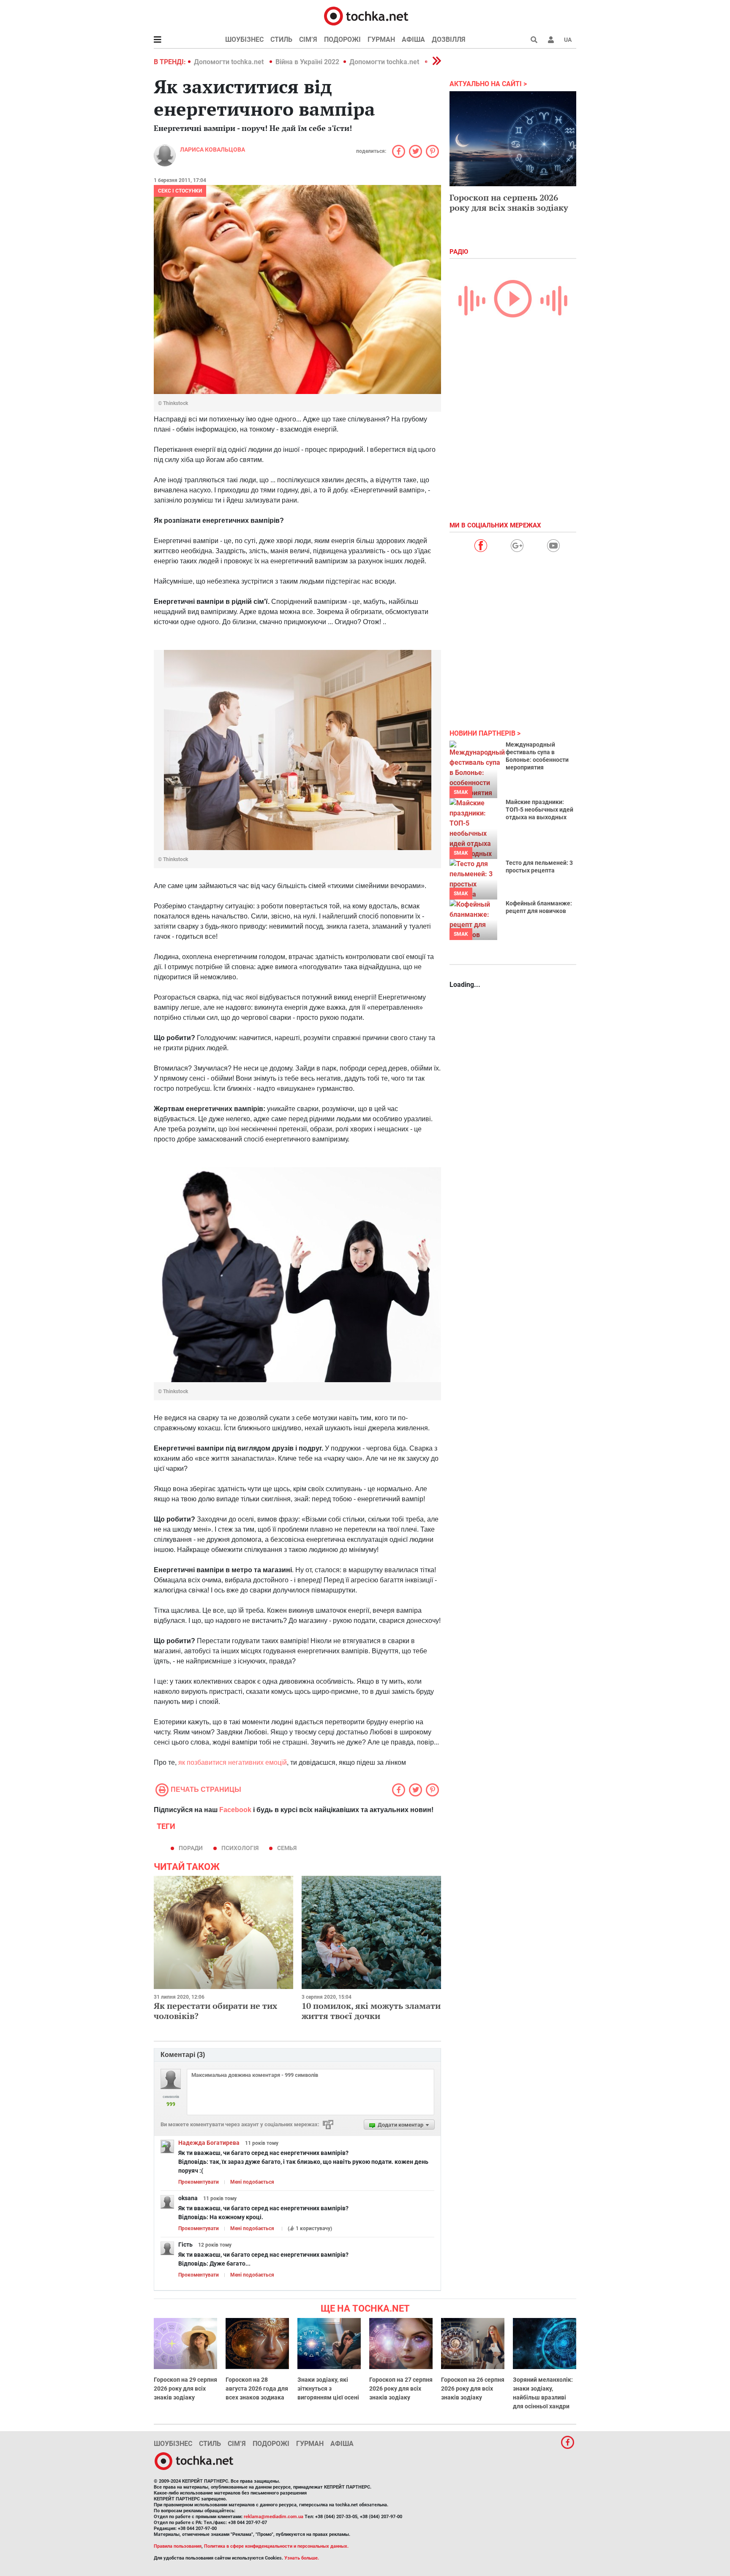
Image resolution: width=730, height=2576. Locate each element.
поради (191, 1848)
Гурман (381, 39)
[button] (551, 40)
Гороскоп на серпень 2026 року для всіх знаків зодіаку (509, 202)
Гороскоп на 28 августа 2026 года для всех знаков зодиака (257, 2389)
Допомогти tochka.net (230, 62)
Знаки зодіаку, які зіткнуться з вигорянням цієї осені (328, 2389)
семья (287, 1848)
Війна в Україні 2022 (307, 62)
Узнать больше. (302, 2558)
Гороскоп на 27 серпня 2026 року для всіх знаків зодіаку (401, 2389)
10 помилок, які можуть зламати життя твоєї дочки (371, 2011)
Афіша (413, 39)
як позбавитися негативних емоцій (233, 1762)
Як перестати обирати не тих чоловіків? (215, 2011)
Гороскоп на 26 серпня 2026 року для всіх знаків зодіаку (473, 2389)
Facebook (235, 1810)
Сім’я (308, 39)
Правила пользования (178, 2546)
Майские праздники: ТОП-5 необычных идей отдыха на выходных (539, 810)
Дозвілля (449, 39)
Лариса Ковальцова (212, 149)
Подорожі (342, 39)
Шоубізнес (244, 39)
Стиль (281, 39)
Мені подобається (252, 2182)
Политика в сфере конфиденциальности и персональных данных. (276, 2546)
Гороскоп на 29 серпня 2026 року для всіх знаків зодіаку (185, 2389)
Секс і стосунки (180, 191)
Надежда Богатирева (209, 2143)
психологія (240, 1848)
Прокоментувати (199, 2182)
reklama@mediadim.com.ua (274, 2517)
